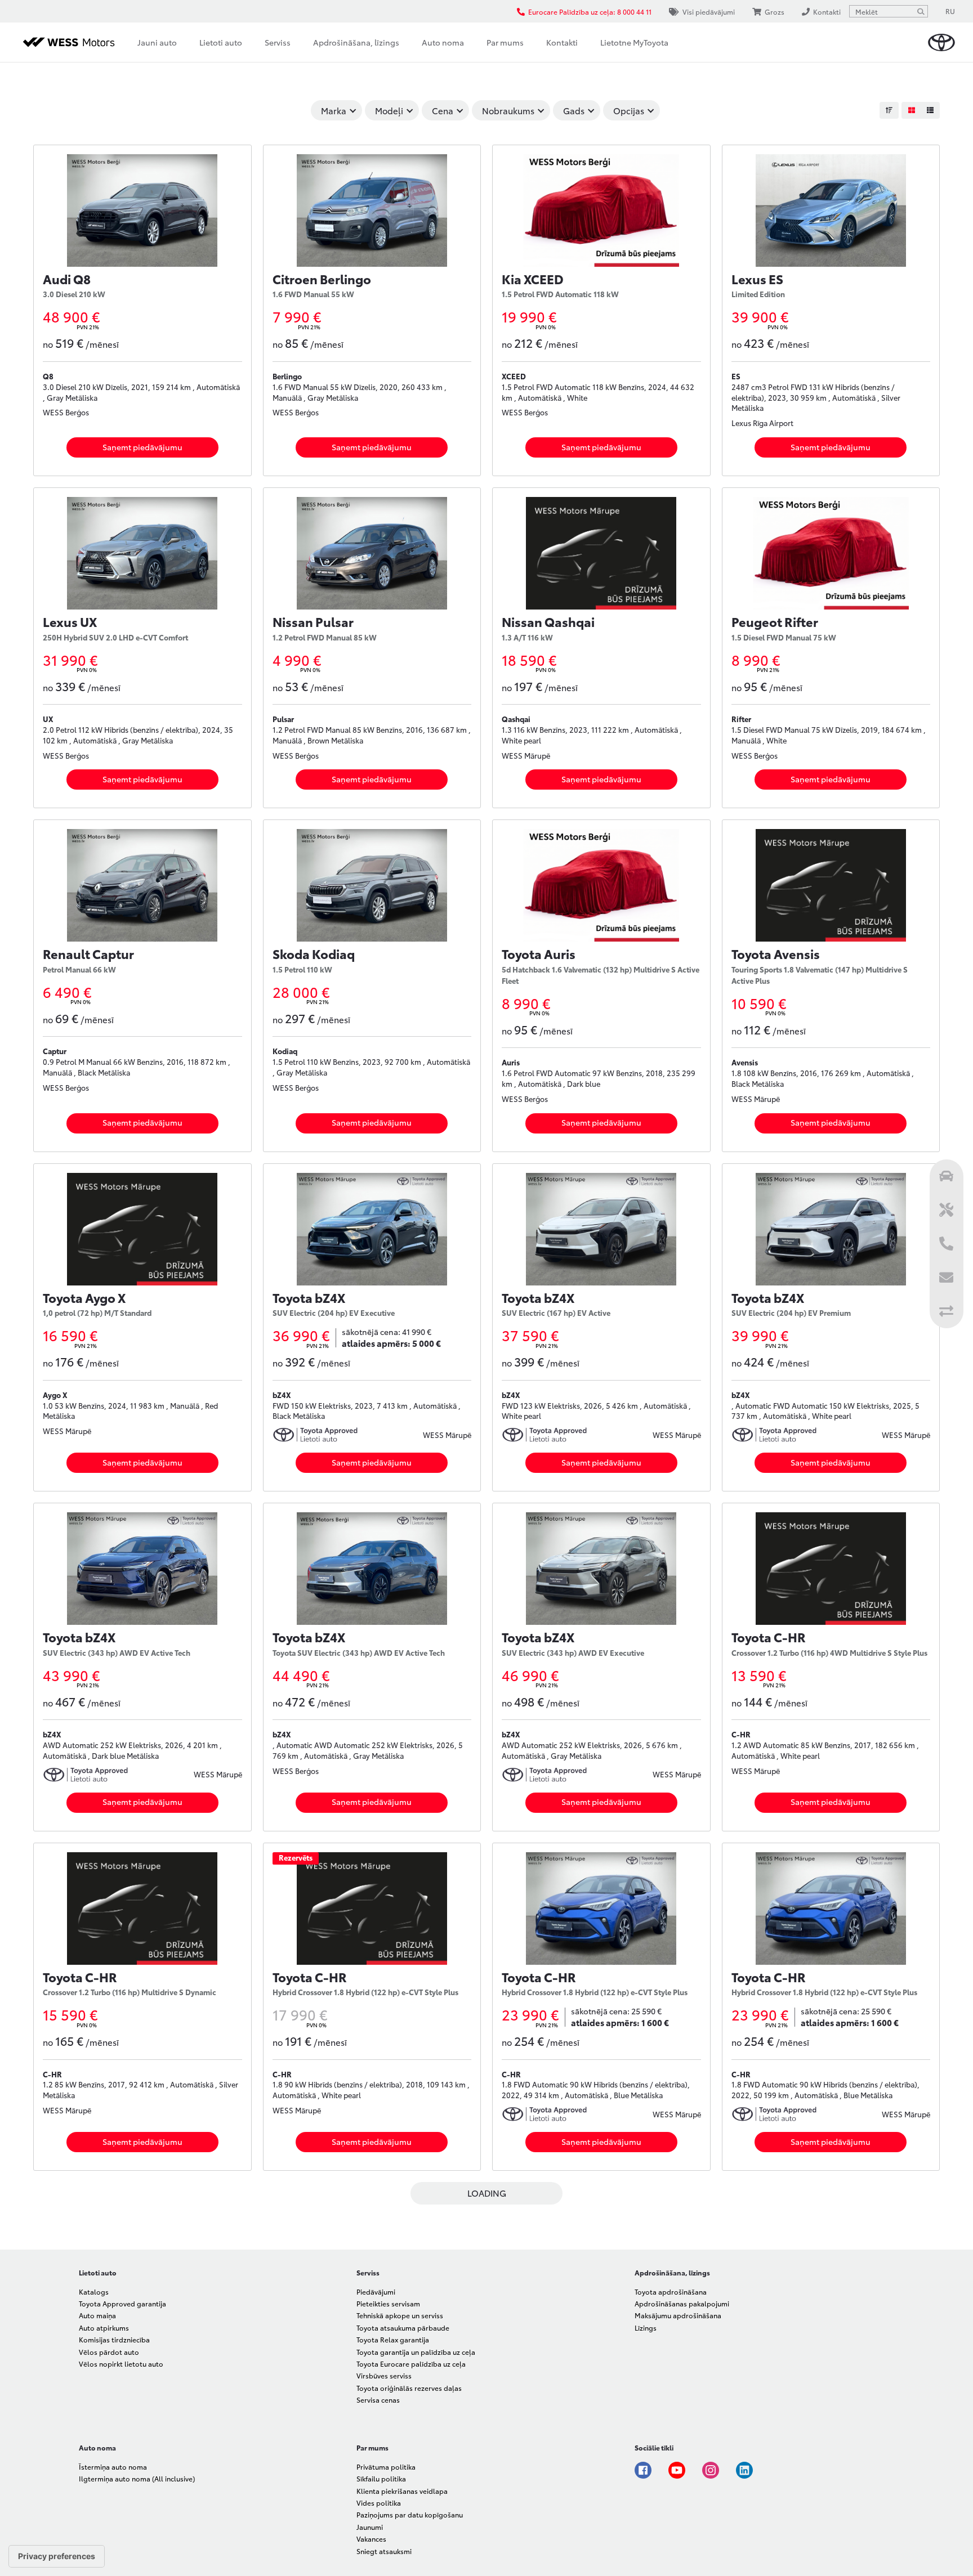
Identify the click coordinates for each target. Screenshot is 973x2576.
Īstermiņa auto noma (113, 2467)
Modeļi (389, 110)
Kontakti (562, 42)
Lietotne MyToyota (634, 42)
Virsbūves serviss (384, 2375)
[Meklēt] (921, 11)
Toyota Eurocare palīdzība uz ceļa (411, 2364)
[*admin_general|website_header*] (941, 42)
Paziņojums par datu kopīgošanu (410, 2514)
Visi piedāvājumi (709, 12)
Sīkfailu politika (381, 2478)
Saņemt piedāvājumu (142, 447)
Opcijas (629, 110)
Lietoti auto (221, 42)
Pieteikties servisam (388, 2303)
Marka (334, 110)
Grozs (775, 12)
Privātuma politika (386, 2467)
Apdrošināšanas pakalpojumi (682, 2303)
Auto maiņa (97, 2315)
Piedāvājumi (376, 2291)
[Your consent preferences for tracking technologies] (57, 2556)
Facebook (643, 2470)
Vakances (371, 2539)
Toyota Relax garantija (393, 2339)
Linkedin (744, 2470)
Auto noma (443, 42)
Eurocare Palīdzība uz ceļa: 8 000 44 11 (590, 12)
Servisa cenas (378, 2400)
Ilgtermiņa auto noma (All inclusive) (137, 2478)
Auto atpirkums (104, 2328)
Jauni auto (157, 42)
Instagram (711, 2470)
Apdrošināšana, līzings (356, 42)
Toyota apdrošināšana (671, 2291)
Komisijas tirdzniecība (114, 2339)
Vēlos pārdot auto (109, 2352)
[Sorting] (889, 110)
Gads (574, 110)
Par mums (505, 42)
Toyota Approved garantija (122, 2303)
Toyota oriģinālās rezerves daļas (409, 2388)
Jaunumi (370, 2527)
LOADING (487, 2193)
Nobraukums (508, 110)
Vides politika (379, 2503)
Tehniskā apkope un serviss (400, 2315)
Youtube (677, 2470)
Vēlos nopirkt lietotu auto (121, 2364)
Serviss (278, 42)
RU (950, 11)
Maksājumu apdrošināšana (678, 2315)
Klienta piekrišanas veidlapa (402, 2491)
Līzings (646, 2328)
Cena (443, 110)
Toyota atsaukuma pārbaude (403, 2328)
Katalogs (94, 2291)
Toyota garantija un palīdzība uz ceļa (416, 2352)
